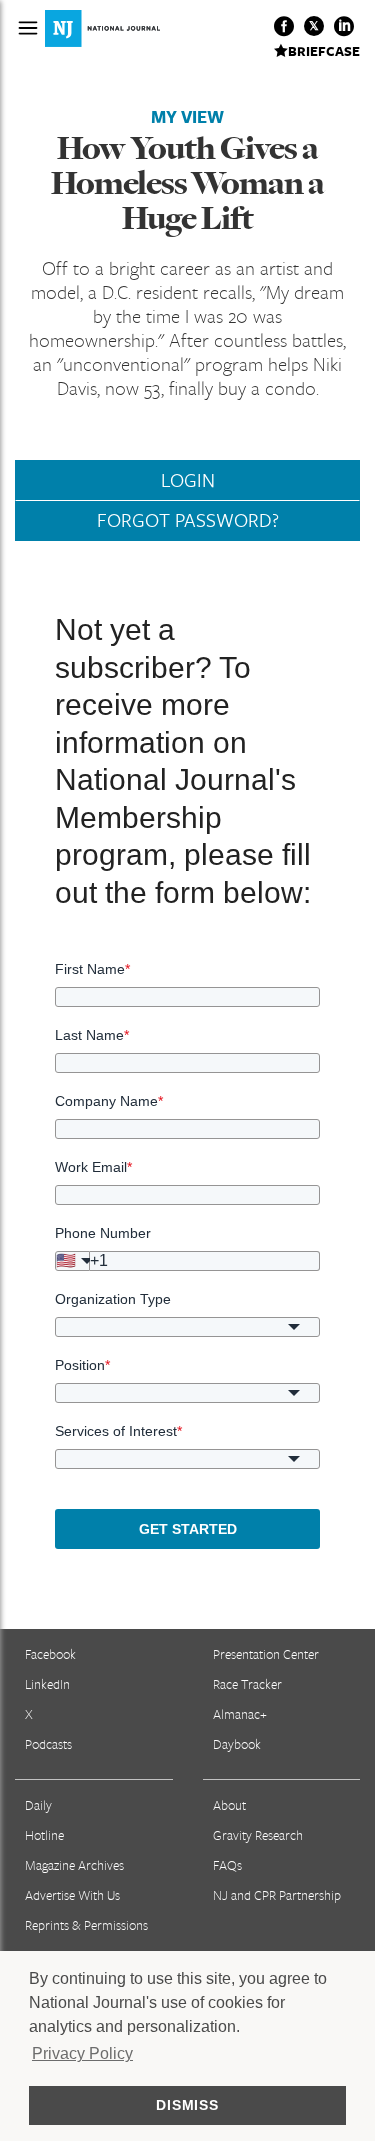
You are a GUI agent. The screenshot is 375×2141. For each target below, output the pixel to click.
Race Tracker (247, 1684)
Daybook (237, 1744)
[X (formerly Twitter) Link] (314, 26)
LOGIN (188, 480)
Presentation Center (266, 1654)
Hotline (44, 1835)
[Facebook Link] (284, 26)
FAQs (227, 1865)
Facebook (50, 1654)
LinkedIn (47, 1684)
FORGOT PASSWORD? (188, 520)
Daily (38, 1805)
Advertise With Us (72, 1895)
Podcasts (48, 1744)
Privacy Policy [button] (82, 2053)
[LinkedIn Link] (344, 26)
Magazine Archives (74, 1865)
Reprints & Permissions (86, 1925)
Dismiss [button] (187, 2105)
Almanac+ (240, 1714)
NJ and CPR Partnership (277, 1895)
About (229, 1805)
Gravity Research (258, 1835)
